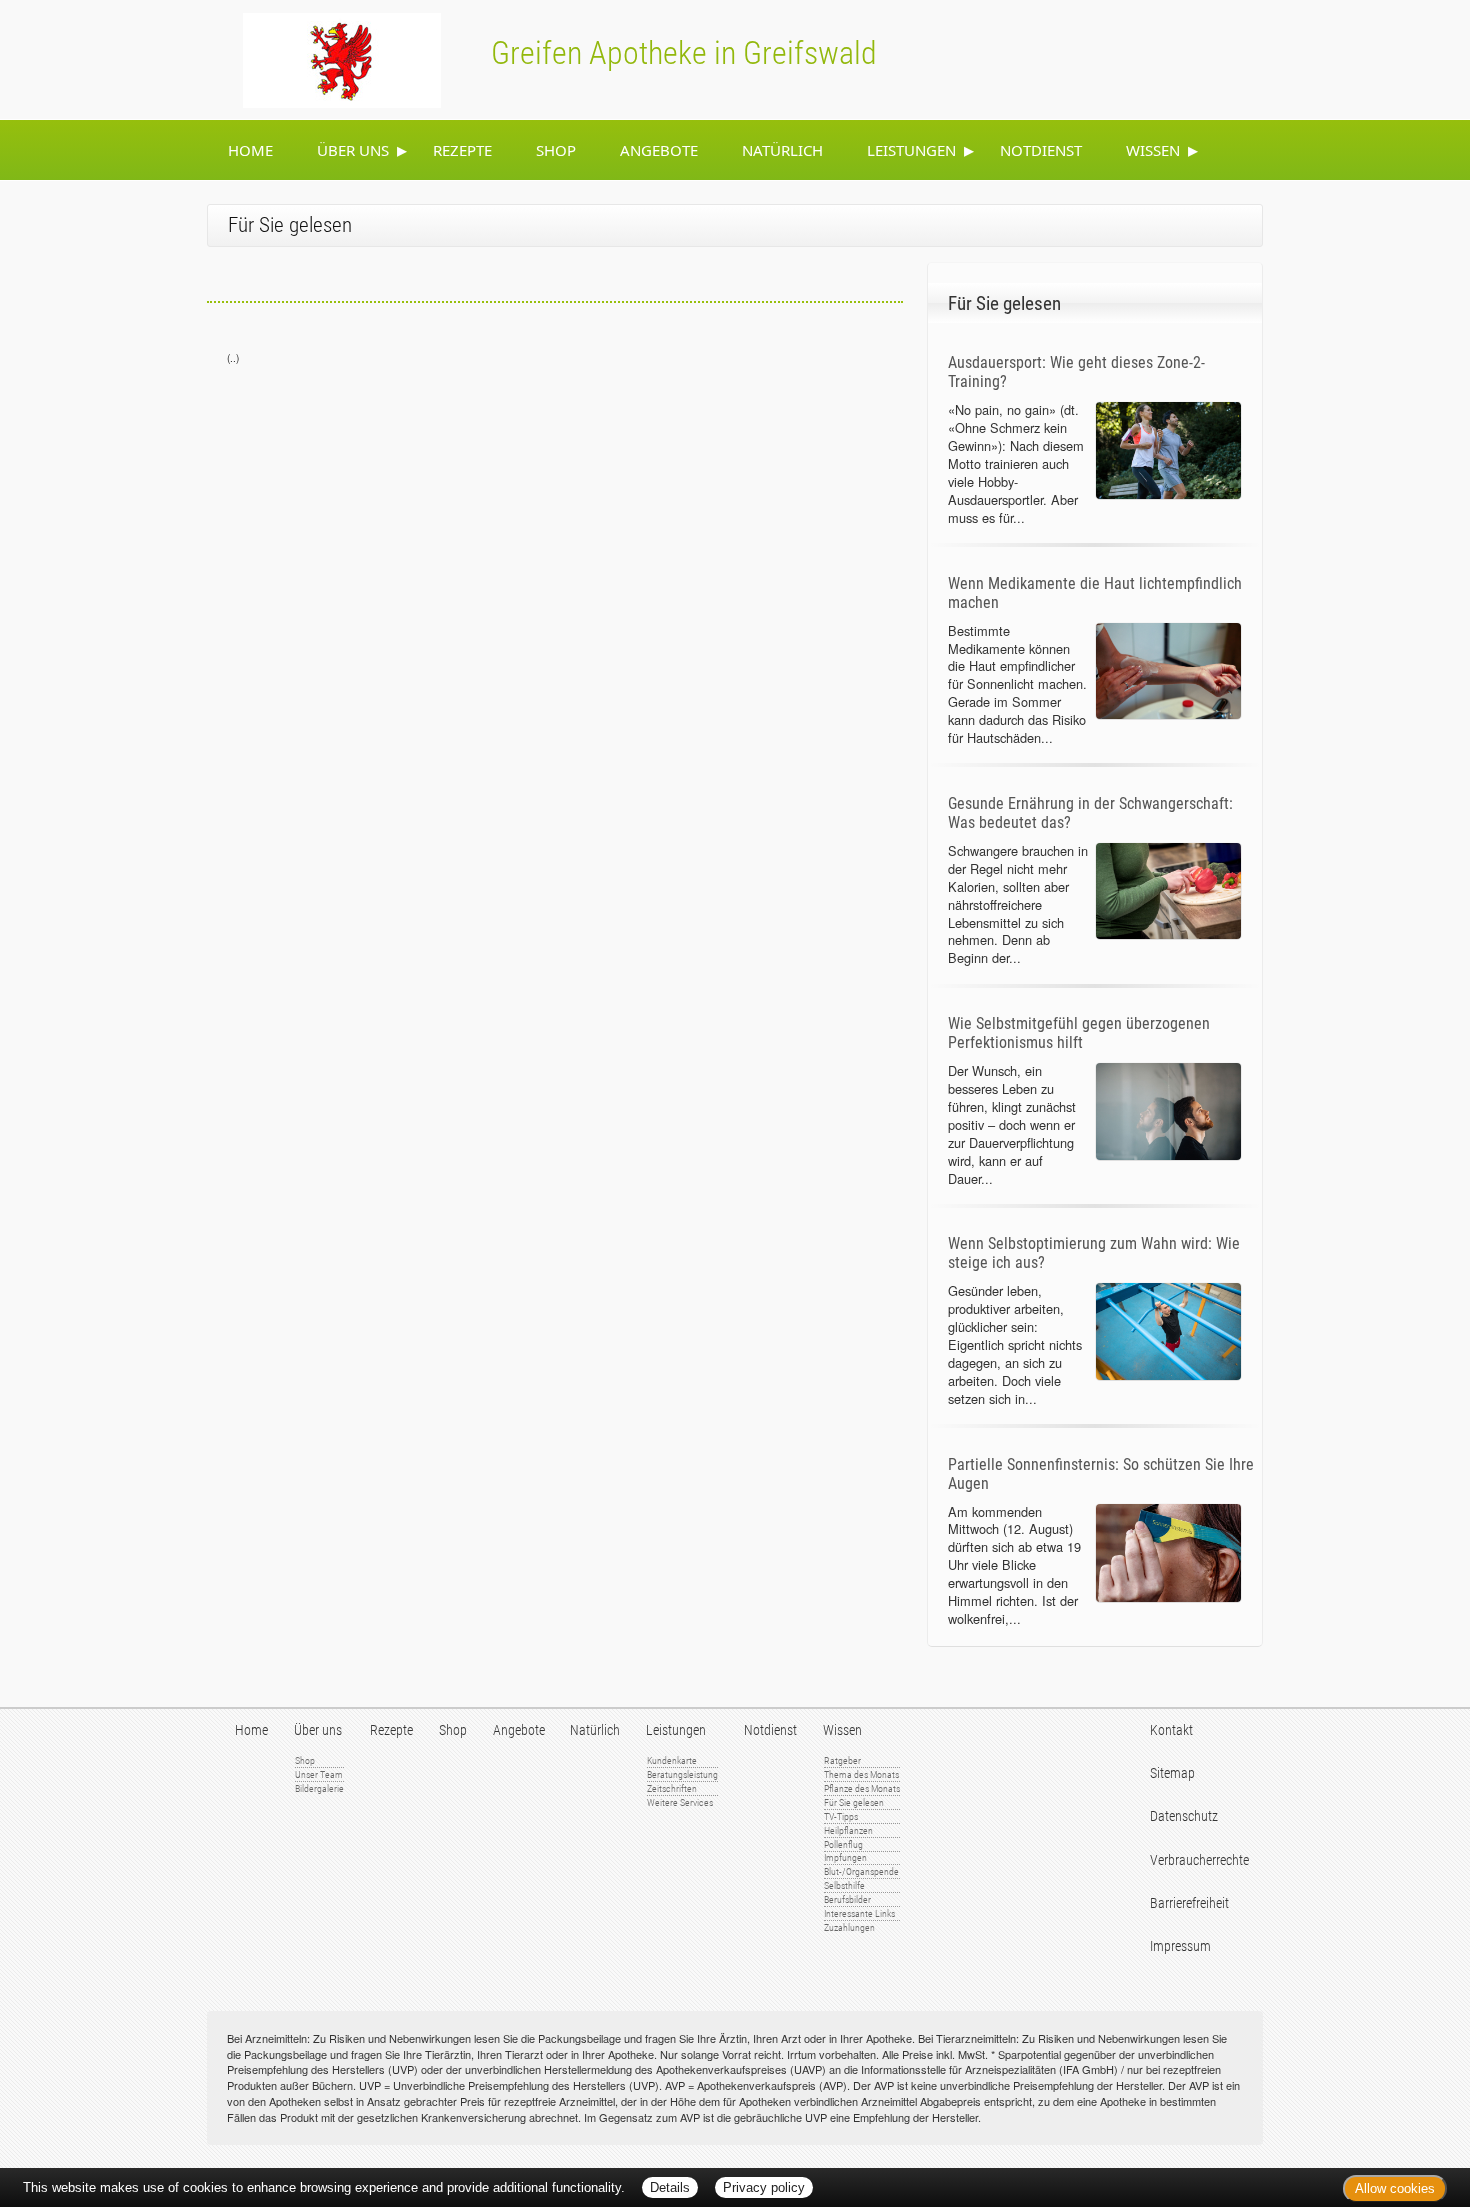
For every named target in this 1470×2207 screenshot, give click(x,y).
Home (250, 150)
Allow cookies (1395, 2188)
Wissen (1153, 150)
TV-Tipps (841, 1816)
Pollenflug (843, 1844)
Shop (556, 150)
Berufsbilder (847, 1899)
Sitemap (1172, 1773)
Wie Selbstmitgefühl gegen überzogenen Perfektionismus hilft (1079, 1033)
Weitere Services (680, 1802)
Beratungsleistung (682, 1774)
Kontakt (1171, 1730)
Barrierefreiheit (1189, 1903)
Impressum (1180, 1946)
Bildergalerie (319, 1788)
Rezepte (462, 150)
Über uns (353, 150)
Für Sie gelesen (854, 1802)
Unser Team (319, 1774)
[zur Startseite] (318, 58)
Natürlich (782, 150)
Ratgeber (842, 1760)
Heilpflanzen (848, 1830)
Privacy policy (764, 2187)
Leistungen (911, 150)
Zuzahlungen (849, 1927)
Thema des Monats (861, 1774)
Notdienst (1041, 150)
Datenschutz (1184, 1816)
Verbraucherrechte (1199, 1860)
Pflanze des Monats (862, 1788)
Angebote (659, 150)
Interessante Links (859, 1913)
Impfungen (845, 1857)
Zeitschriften (672, 1788)
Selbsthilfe (844, 1885)
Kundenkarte (672, 1760)
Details (670, 2187)
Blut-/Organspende (861, 1871)
